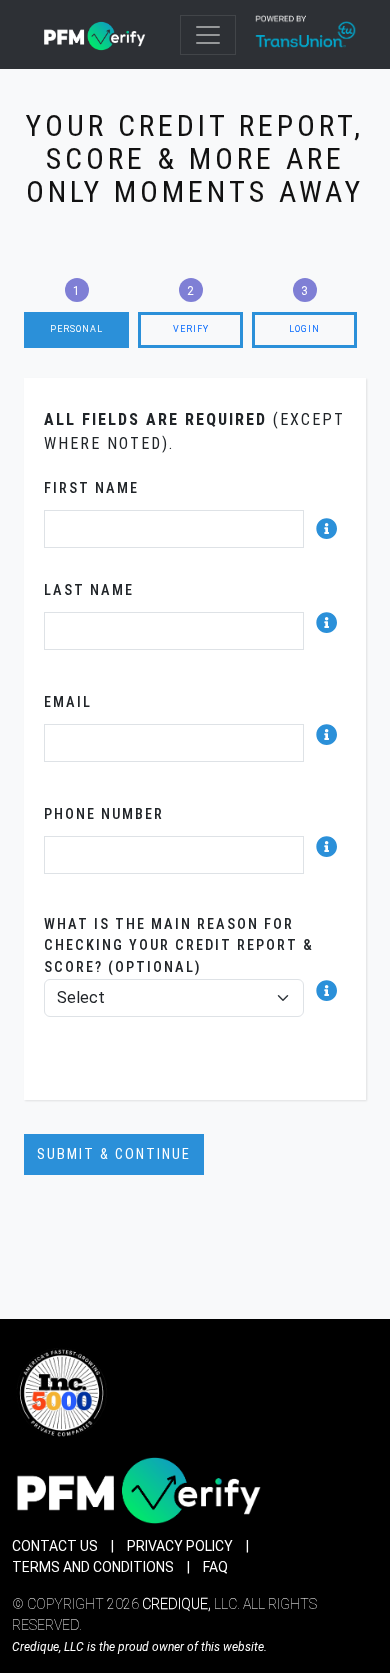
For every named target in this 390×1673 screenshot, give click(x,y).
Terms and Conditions (93, 1567)
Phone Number (104, 814)
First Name (91, 488)
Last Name (89, 590)
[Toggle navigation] (208, 35)
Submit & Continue (114, 1154)
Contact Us (55, 1546)
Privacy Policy (180, 1546)
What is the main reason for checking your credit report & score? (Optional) (179, 946)
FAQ (215, 1567)
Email (68, 702)
